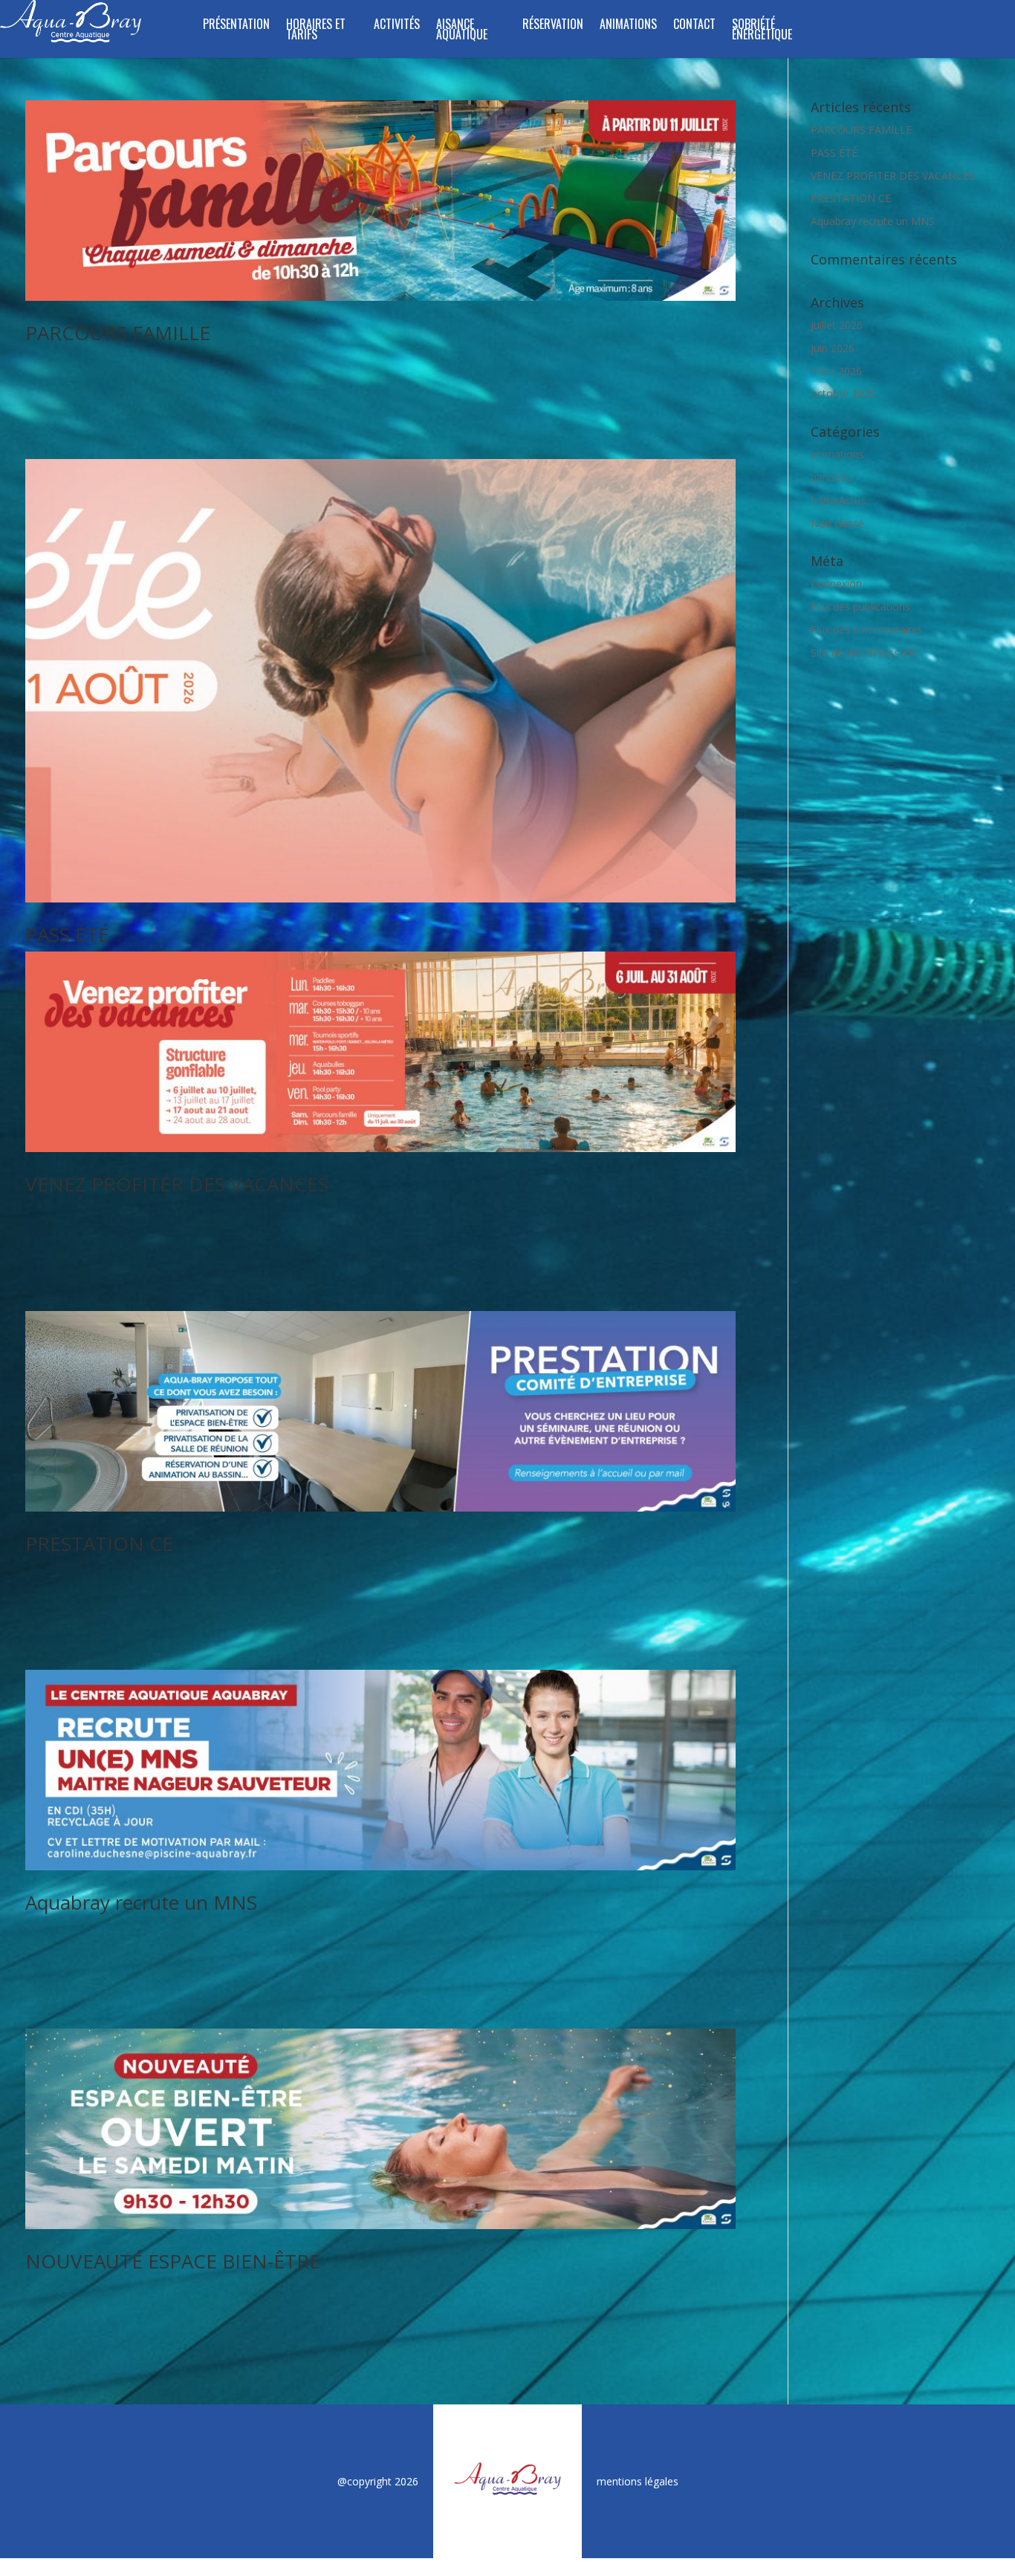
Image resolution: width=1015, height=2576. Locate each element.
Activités (397, 26)
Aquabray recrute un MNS (141, 1902)
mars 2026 (836, 371)
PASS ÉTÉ (67, 934)
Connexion (836, 583)
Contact (694, 26)
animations (837, 454)
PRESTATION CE (99, 1544)
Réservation (553, 26)
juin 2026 (833, 348)
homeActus (838, 500)
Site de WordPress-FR (863, 653)
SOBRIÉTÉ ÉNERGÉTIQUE (762, 31)
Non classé (837, 523)
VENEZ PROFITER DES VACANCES (177, 1184)
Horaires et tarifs (316, 31)
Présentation (236, 26)
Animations (628, 26)
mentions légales (638, 2481)
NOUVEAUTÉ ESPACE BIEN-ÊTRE (173, 2261)
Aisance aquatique (462, 31)
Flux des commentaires (867, 630)
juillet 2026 (837, 325)
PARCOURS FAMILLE (118, 333)
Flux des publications (860, 606)
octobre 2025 (843, 393)
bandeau (831, 477)
